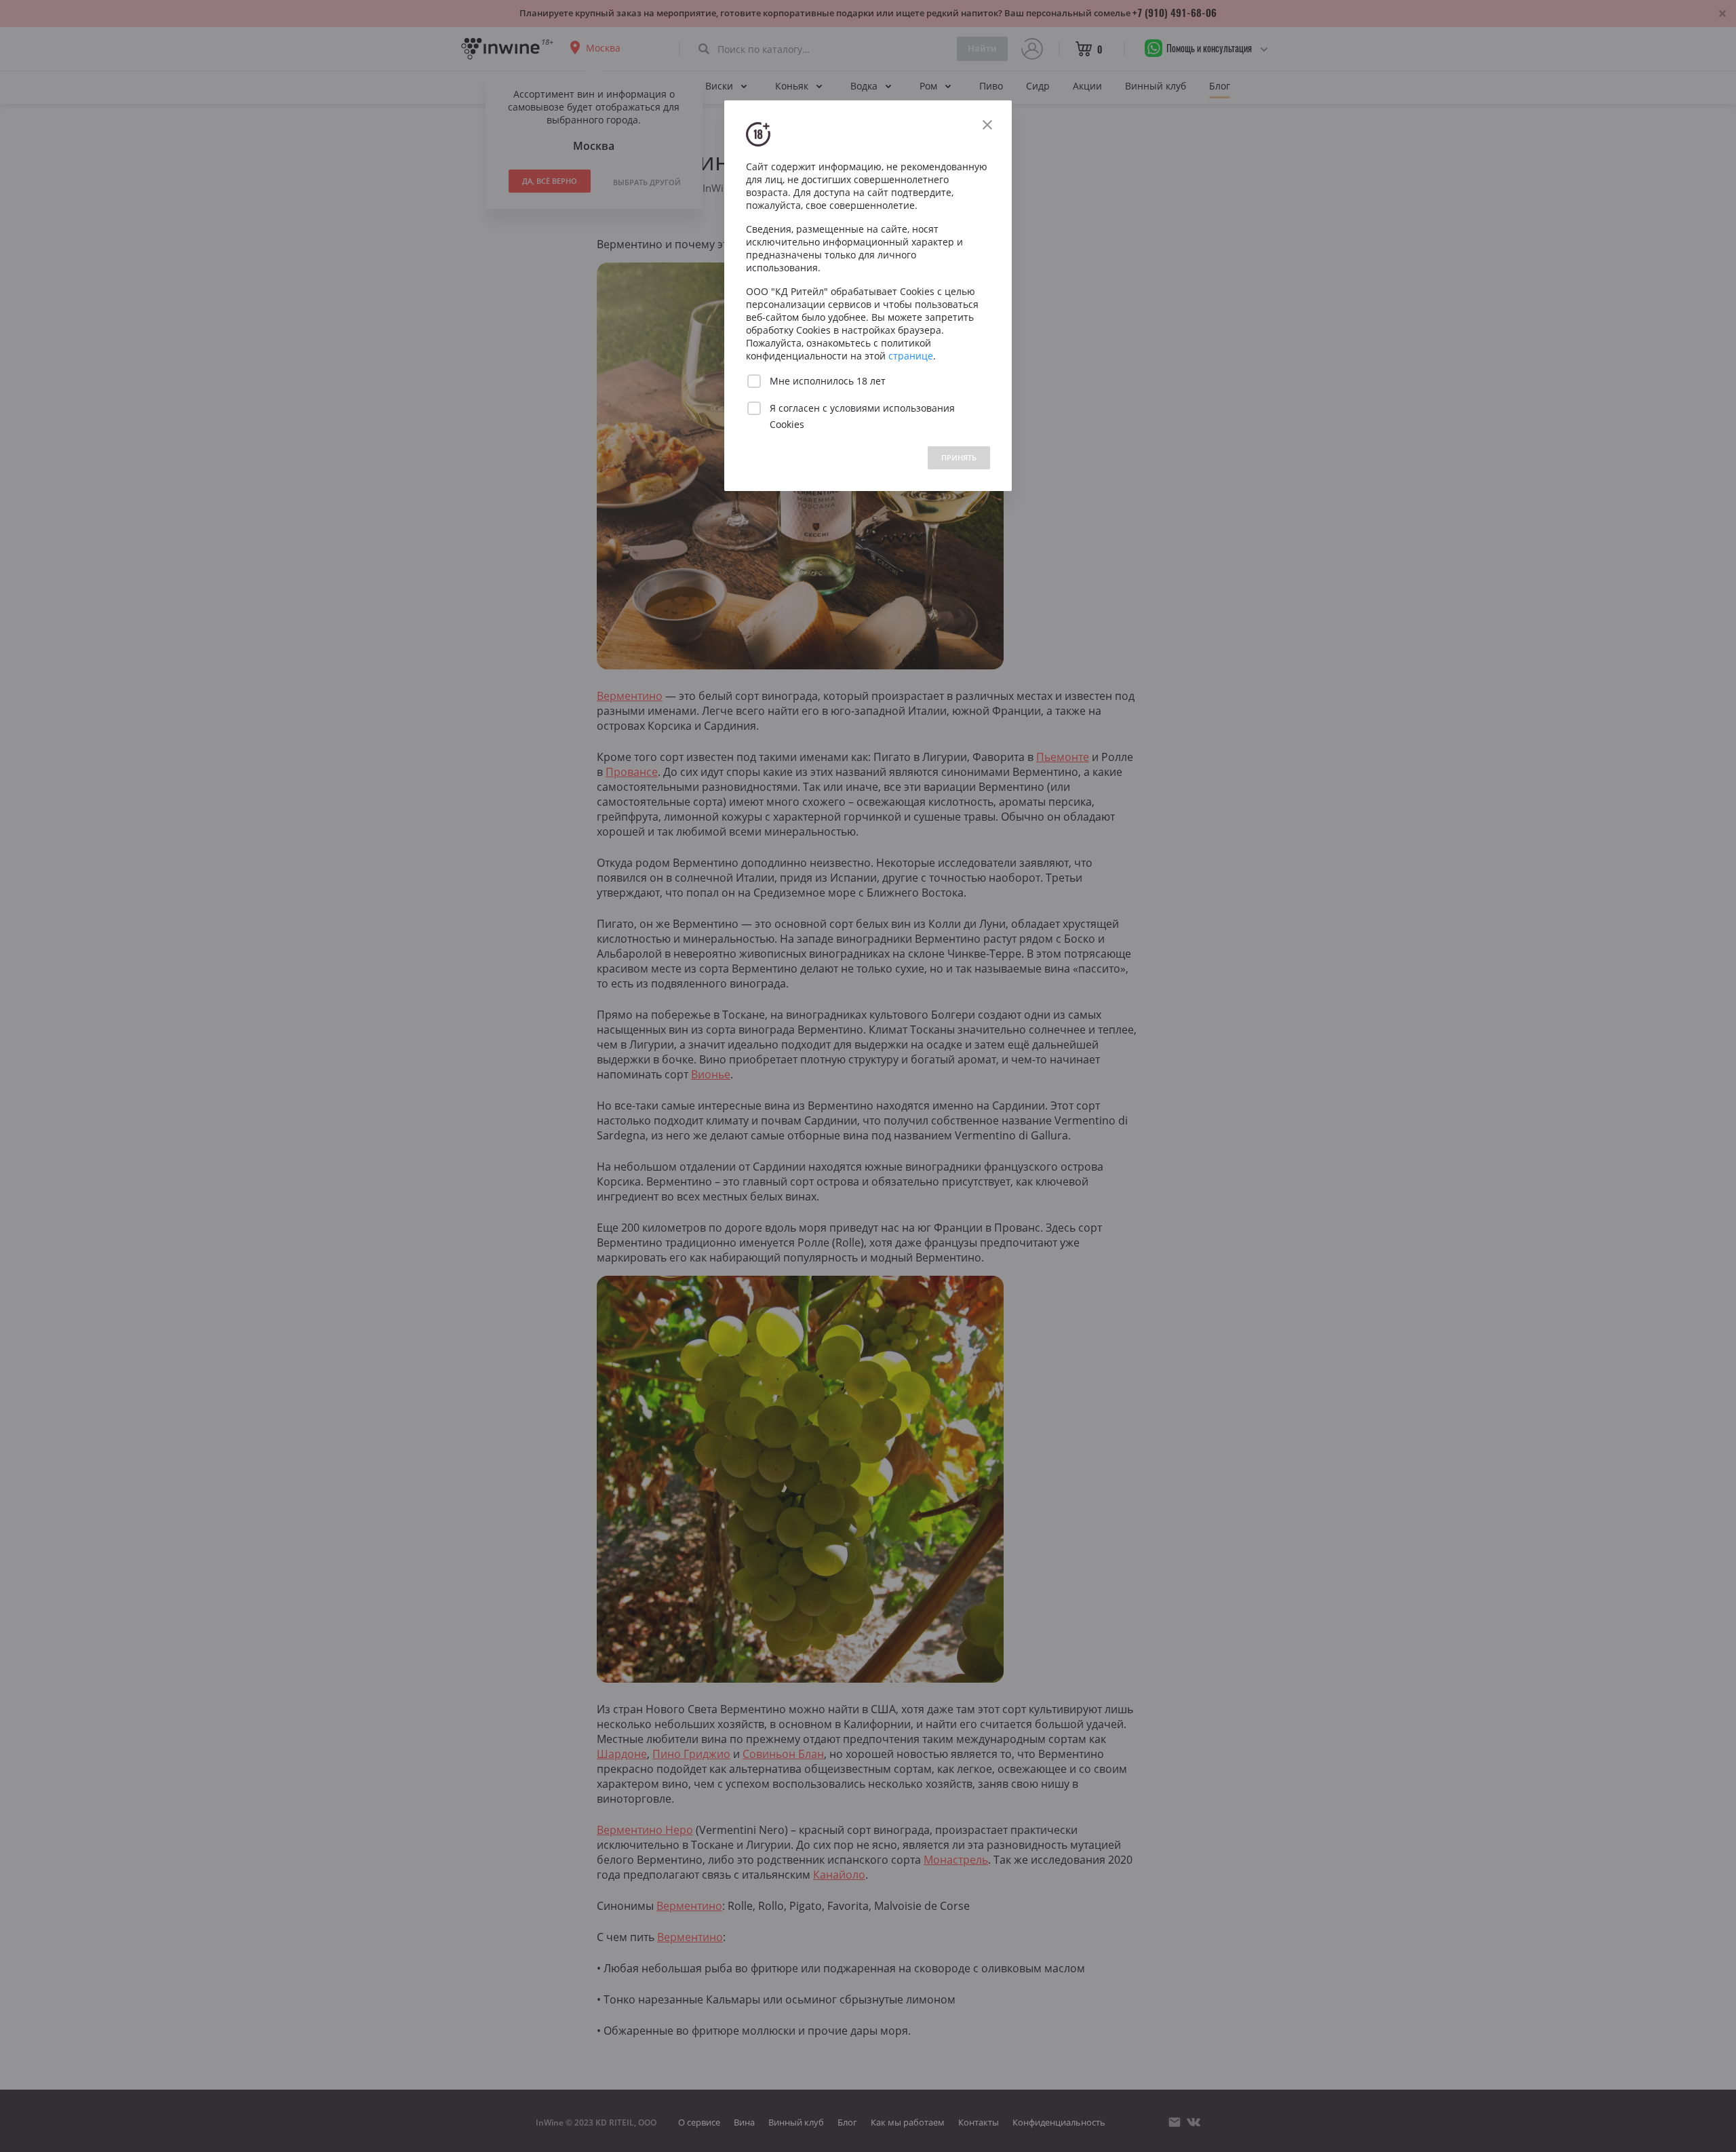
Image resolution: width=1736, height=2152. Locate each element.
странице (911, 356)
